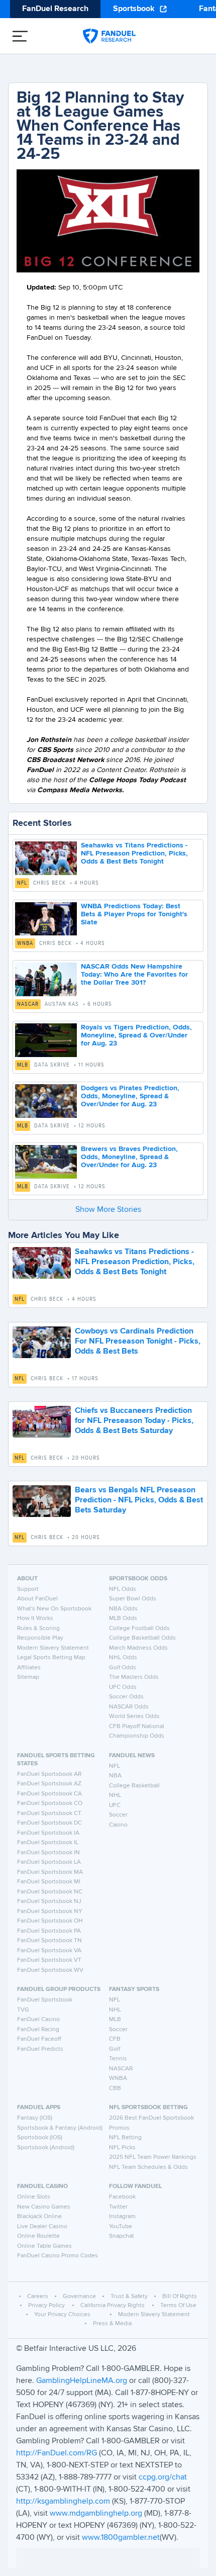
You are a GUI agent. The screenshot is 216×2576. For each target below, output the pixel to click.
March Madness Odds (138, 1648)
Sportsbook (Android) (46, 2148)
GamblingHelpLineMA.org (83, 2381)
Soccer (118, 1815)
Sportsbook (134, 9)
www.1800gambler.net (121, 2538)
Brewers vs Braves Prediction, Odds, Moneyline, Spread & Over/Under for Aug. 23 (129, 1157)
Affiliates (29, 1668)
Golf (115, 2049)
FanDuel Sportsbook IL (48, 1843)
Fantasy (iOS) (35, 2118)
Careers (38, 2297)
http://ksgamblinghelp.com (63, 2502)
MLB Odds (123, 1618)
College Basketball (134, 1786)
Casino (118, 1825)
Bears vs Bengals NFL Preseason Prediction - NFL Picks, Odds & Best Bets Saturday (139, 1500)
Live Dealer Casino (42, 2227)
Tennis (118, 2059)
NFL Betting (125, 2138)
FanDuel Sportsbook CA (49, 1794)
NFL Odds (123, 1589)
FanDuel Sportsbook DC (49, 1823)
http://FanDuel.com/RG (58, 2453)
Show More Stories (108, 1210)
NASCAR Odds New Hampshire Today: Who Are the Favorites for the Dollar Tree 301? (134, 975)
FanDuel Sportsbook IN (48, 1853)
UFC (115, 1805)
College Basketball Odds (142, 1638)
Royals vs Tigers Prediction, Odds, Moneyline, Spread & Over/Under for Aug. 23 (136, 1035)
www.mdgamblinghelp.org (96, 2514)
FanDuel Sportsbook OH (50, 1921)
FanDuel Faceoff (39, 2039)
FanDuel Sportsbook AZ (49, 1784)
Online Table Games (44, 2246)
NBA (115, 1776)
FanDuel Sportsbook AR (49, 1774)
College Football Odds (139, 1629)
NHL (115, 1795)
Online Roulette (38, 2236)
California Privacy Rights (113, 2306)
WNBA (25, 943)
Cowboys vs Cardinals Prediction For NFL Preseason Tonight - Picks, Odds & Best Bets (138, 1342)
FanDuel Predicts (40, 2049)
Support (28, 1589)
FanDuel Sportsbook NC (50, 1892)
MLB (23, 1065)
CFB (115, 2039)
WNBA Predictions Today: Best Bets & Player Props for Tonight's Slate (134, 914)
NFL (22, 883)
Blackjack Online (39, 2217)
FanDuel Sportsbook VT (49, 1960)
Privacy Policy (46, 2306)
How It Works (35, 1618)
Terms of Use (178, 2306)
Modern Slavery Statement (53, 1648)
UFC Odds (123, 1687)
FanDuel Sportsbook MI (49, 1882)
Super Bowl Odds (133, 1599)
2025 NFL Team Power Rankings (153, 2157)
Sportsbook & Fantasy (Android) (60, 2128)
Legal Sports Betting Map (51, 1658)
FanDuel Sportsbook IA (48, 1833)
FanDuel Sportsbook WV (50, 1970)
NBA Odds (123, 1609)
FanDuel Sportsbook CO (50, 1803)
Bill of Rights (180, 2297)
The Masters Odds (134, 1677)
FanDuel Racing (38, 2030)
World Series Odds (134, 1716)
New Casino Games (44, 2207)
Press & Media (112, 2324)
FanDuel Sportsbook (45, 2000)
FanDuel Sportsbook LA (49, 1862)
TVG (23, 2010)
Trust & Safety (129, 2297)
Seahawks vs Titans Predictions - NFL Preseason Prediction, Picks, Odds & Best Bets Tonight (134, 853)
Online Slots (34, 2197)
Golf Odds (123, 1668)
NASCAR (28, 1004)
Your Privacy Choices (62, 2315)
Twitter (118, 2207)
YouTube (121, 2227)
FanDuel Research (55, 9)
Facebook (122, 2197)
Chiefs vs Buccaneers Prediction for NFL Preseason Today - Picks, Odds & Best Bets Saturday (134, 1421)
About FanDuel (37, 1599)
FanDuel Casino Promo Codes (58, 2256)
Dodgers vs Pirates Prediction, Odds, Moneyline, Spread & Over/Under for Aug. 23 (130, 1096)
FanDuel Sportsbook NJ (49, 1901)
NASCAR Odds (129, 1707)
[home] (109, 36)
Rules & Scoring (38, 1629)
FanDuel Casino (38, 2020)
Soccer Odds (126, 1697)
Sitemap (28, 1677)
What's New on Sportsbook (54, 1609)
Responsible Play (40, 1638)
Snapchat (122, 2236)
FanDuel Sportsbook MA (50, 1872)
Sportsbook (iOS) (40, 2138)
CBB (115, 2088)
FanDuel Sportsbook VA (49, 1951)
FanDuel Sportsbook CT (49, 1814)
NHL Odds (123, 1658)
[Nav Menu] (20, 36)
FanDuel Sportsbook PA (49, 1931)
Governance (79, 2297)
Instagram (122, 2217)
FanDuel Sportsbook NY (50, 1912)
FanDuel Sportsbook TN (49, 1941)
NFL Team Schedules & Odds (148, 2167)
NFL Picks (122, 2148)
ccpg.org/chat (163, 2477)
